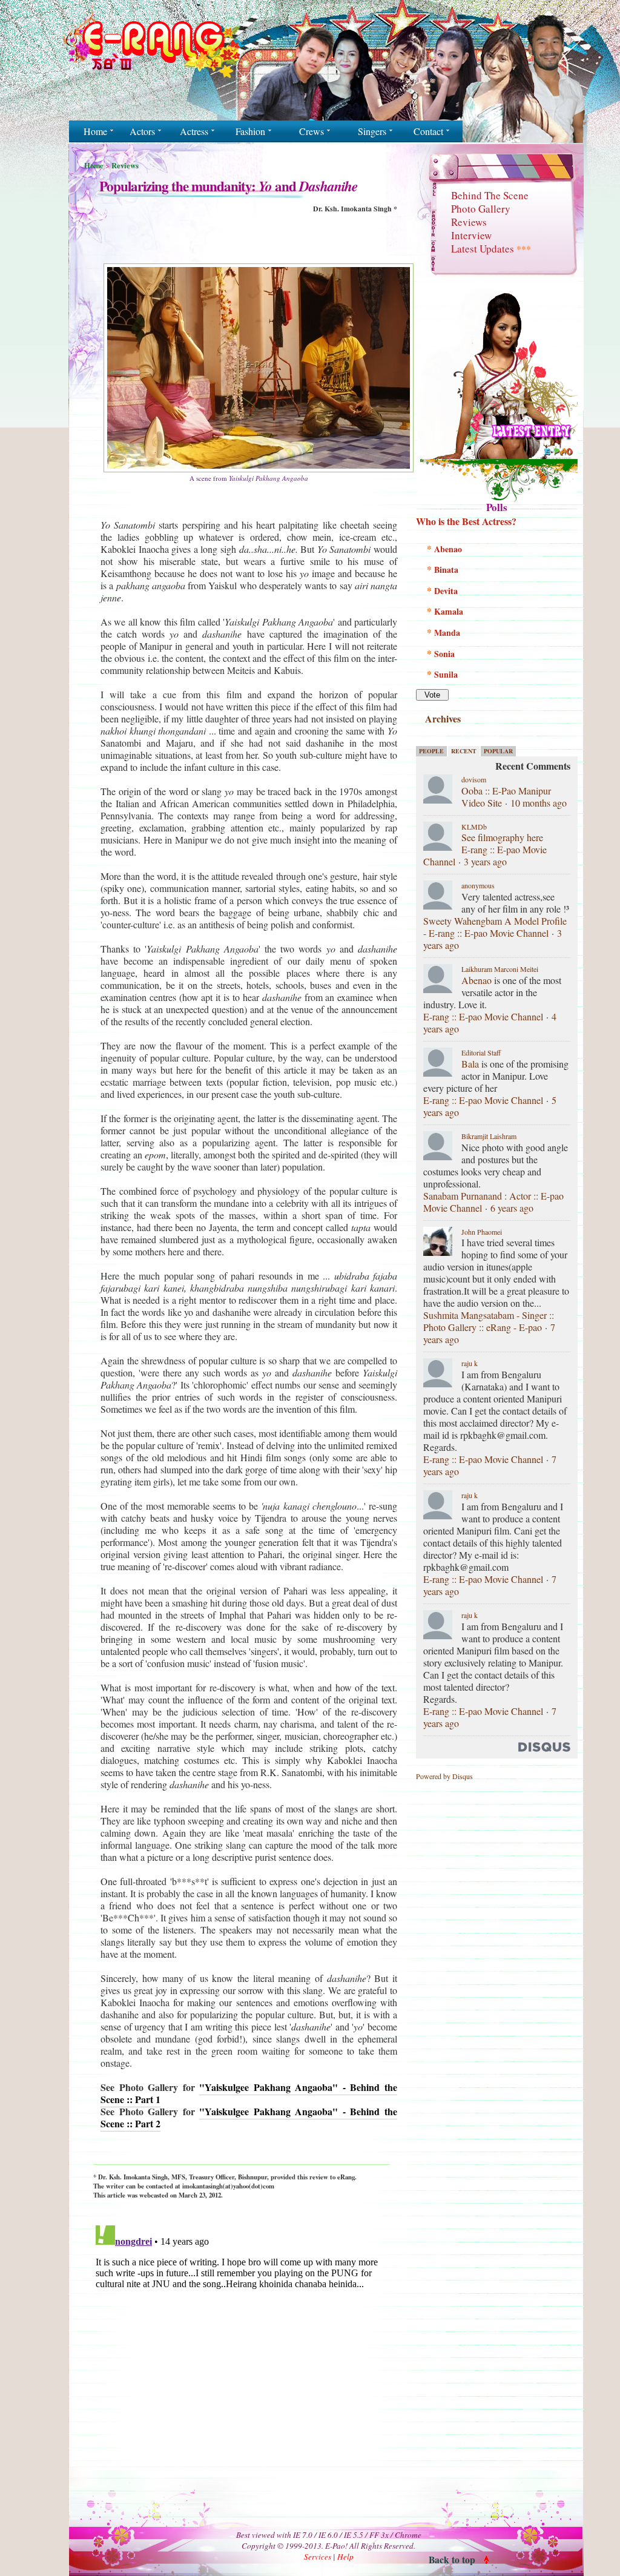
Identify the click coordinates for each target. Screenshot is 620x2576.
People (431, 751)
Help (345, 2557)
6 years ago (512, 1208)
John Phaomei (482, 1232)
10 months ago (539, 803)
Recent (464, 751)
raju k (470, 1363)
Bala (470, 1064)
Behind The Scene (490, 195)
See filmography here (502, 837)
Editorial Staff (481, 1052)
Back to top (452, 2559)
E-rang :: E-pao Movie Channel (483, 1016)
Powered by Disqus (444, 1776)
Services (318, 2557)
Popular (498, 751)
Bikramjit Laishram (489, 1136)
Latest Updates (491, 249)
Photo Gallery (481, 209)
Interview (471, 235)
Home (94, 165)
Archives (443, 718)
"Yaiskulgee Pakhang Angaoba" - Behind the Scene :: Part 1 (249, 2093)
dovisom (474, 779)
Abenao (477, 980)
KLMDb (474, 827)
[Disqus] (241, 2372)
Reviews (125, 165)
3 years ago (485, 861)
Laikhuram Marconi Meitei (500, 969)
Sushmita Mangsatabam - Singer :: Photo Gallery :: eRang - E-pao (489, 1321)
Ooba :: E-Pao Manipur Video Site (506, 797)
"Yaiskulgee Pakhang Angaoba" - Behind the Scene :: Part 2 (249, 2117)
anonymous (478, 885)
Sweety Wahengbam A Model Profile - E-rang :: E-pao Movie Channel (495, 927)
